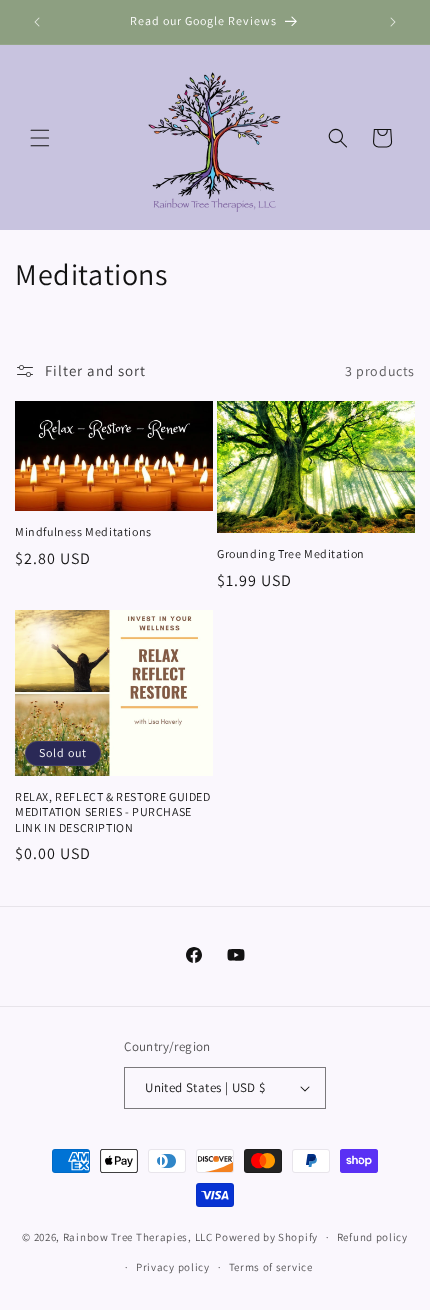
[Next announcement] (393, 22)
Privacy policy (173, 1267)
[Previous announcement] (37, 22)
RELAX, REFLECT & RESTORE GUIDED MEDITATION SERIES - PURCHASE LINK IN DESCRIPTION (113, 812)
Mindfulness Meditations (83, 531)
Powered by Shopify (266, 1237)
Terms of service (271, 1267)
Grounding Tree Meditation (291, 553)
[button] (40, 138)
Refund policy (372, 1237)
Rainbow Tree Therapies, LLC (138, 1237)
